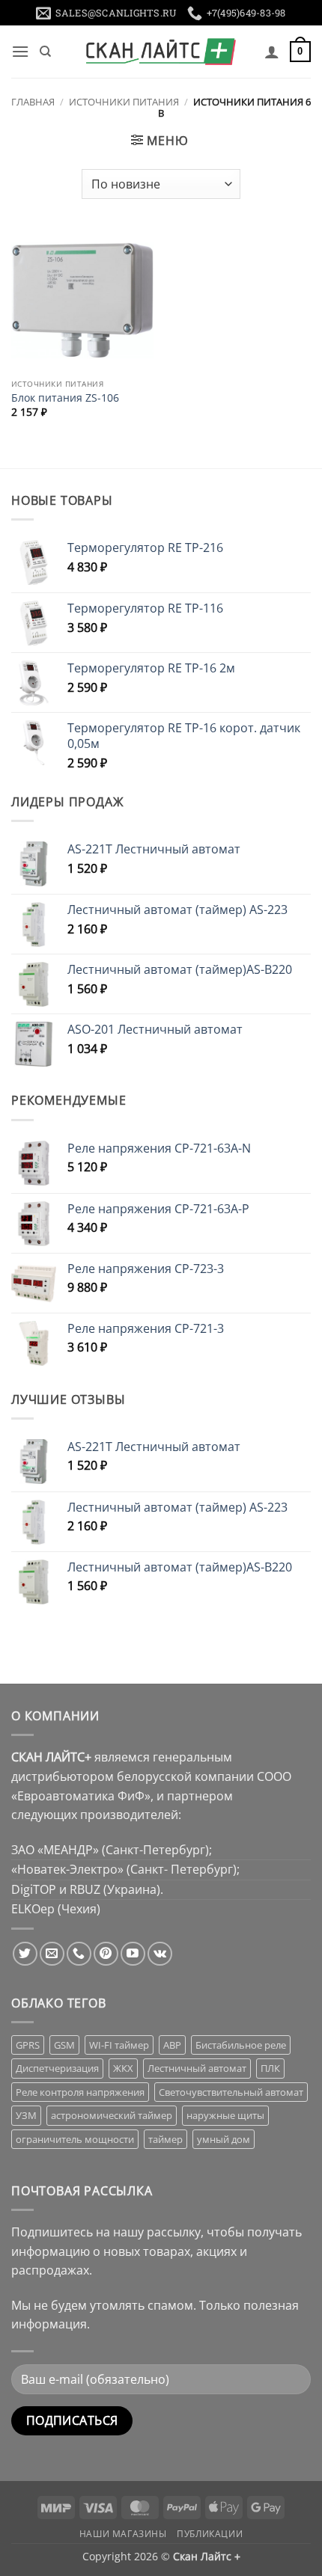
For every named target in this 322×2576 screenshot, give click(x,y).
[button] (20, 51)
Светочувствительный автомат (231, 2092)
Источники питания (124, 102)
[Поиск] (45, 52)
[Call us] (79, 1954)
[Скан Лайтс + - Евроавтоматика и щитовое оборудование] (161, 52)
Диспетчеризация (57, 2068)
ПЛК (270, 2068)
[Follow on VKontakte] (160, 1954)
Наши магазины (123, 2534)
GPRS (28, 2045)
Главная (33, 102)
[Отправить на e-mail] (52, 1954)
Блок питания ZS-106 (65, 398)
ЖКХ (123, 2068)
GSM (64, 2045)
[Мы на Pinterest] (106, 1954)
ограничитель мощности (75, 2139)
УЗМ (26, 2115)
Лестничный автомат (197, 2068)
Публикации (210, 2534)
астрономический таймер (112, 2115)
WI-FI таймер (119, 2045)
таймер (165, 2139)
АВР (172, 2045)
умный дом (224, 2139)
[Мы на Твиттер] (25, 1954)
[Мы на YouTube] (133, 1954)
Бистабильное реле (241, 2045)
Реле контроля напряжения (80, 2092)
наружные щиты (225, 2115)
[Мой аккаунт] (272, 52)
